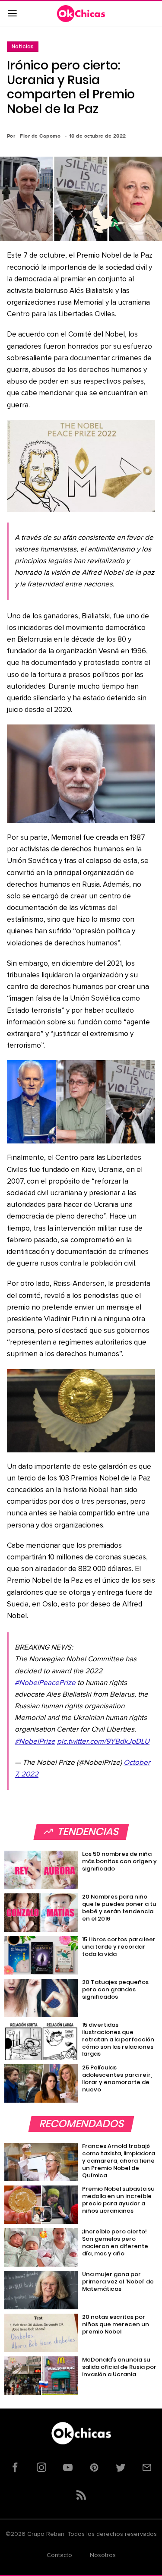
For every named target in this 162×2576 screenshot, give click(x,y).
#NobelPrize (35, 1742)
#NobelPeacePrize (45, 1683)
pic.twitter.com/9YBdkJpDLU (103, 1742)
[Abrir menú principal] (12, 14)
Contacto (59, 2555)
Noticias (23, 46)
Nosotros (103, 2555)
